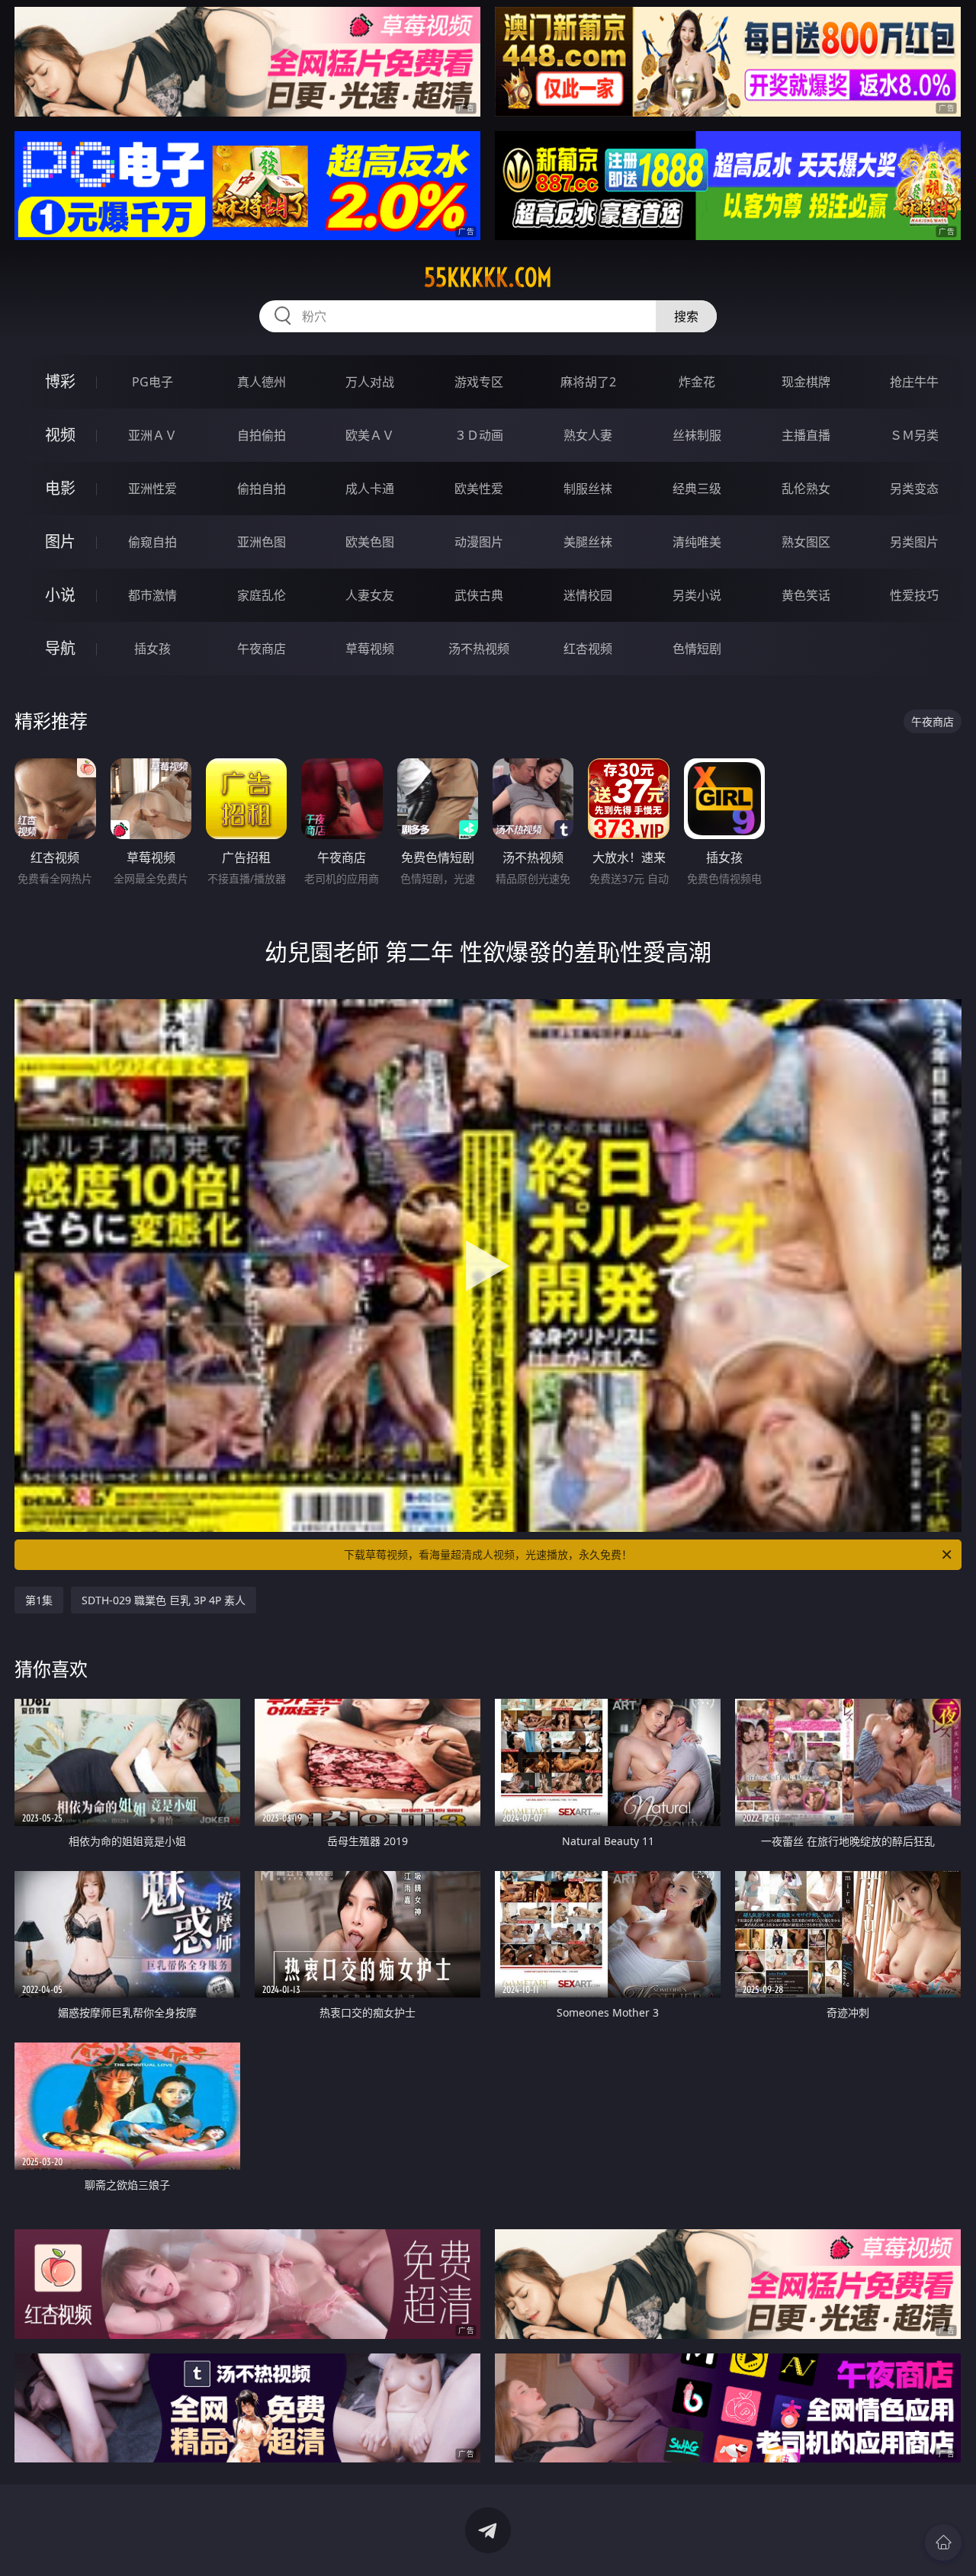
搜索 (686, 316)
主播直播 (806, 435)
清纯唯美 (697, 542)
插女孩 (152, 649)
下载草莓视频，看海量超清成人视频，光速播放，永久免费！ (488, 1554)
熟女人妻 (588, 435)
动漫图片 (479, 542)
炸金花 (697, 382)
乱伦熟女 (806, 489)
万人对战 (370, 382)
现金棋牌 (806, 382)
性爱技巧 (914, 595)
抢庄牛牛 (914, 382)
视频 (60, 435)
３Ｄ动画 (479, 435)
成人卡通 (370, 489)
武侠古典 (479, 595)
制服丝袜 (588, 489)
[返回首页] (943, 2542)
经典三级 (697, 489)
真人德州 (262, 382)
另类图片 (914, 542)
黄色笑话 (806, 595)
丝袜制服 (697, 435)
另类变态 (914, 489)
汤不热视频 (479, 649)
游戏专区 (479, 382)
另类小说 (697, 595)
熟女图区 (806, 542)
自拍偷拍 (262, 435)
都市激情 (152, 595)
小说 (60, 595)
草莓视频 (370, 649)
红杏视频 (588, 649)
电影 (60, 488)
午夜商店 (262, 649)
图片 (60, 541)
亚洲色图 (262, 542)
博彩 (60, 381)
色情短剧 (697, 649)
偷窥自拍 (152, 542)
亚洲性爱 (152, 489)
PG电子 (152, 382)
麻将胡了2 (588, 382)
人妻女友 (370, 595)
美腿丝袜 (588, 542)
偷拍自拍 (262, 489)
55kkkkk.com (488, 277)
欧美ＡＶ (370, 435)
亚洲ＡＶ (152, 435)
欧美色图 (370, 542)
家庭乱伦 (262, 595)
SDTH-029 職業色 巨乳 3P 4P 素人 (164, 1600)
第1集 (39, 1600)
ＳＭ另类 (914, 435)
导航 (60, 648)
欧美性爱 (479, 489)
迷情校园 (588, 595)
